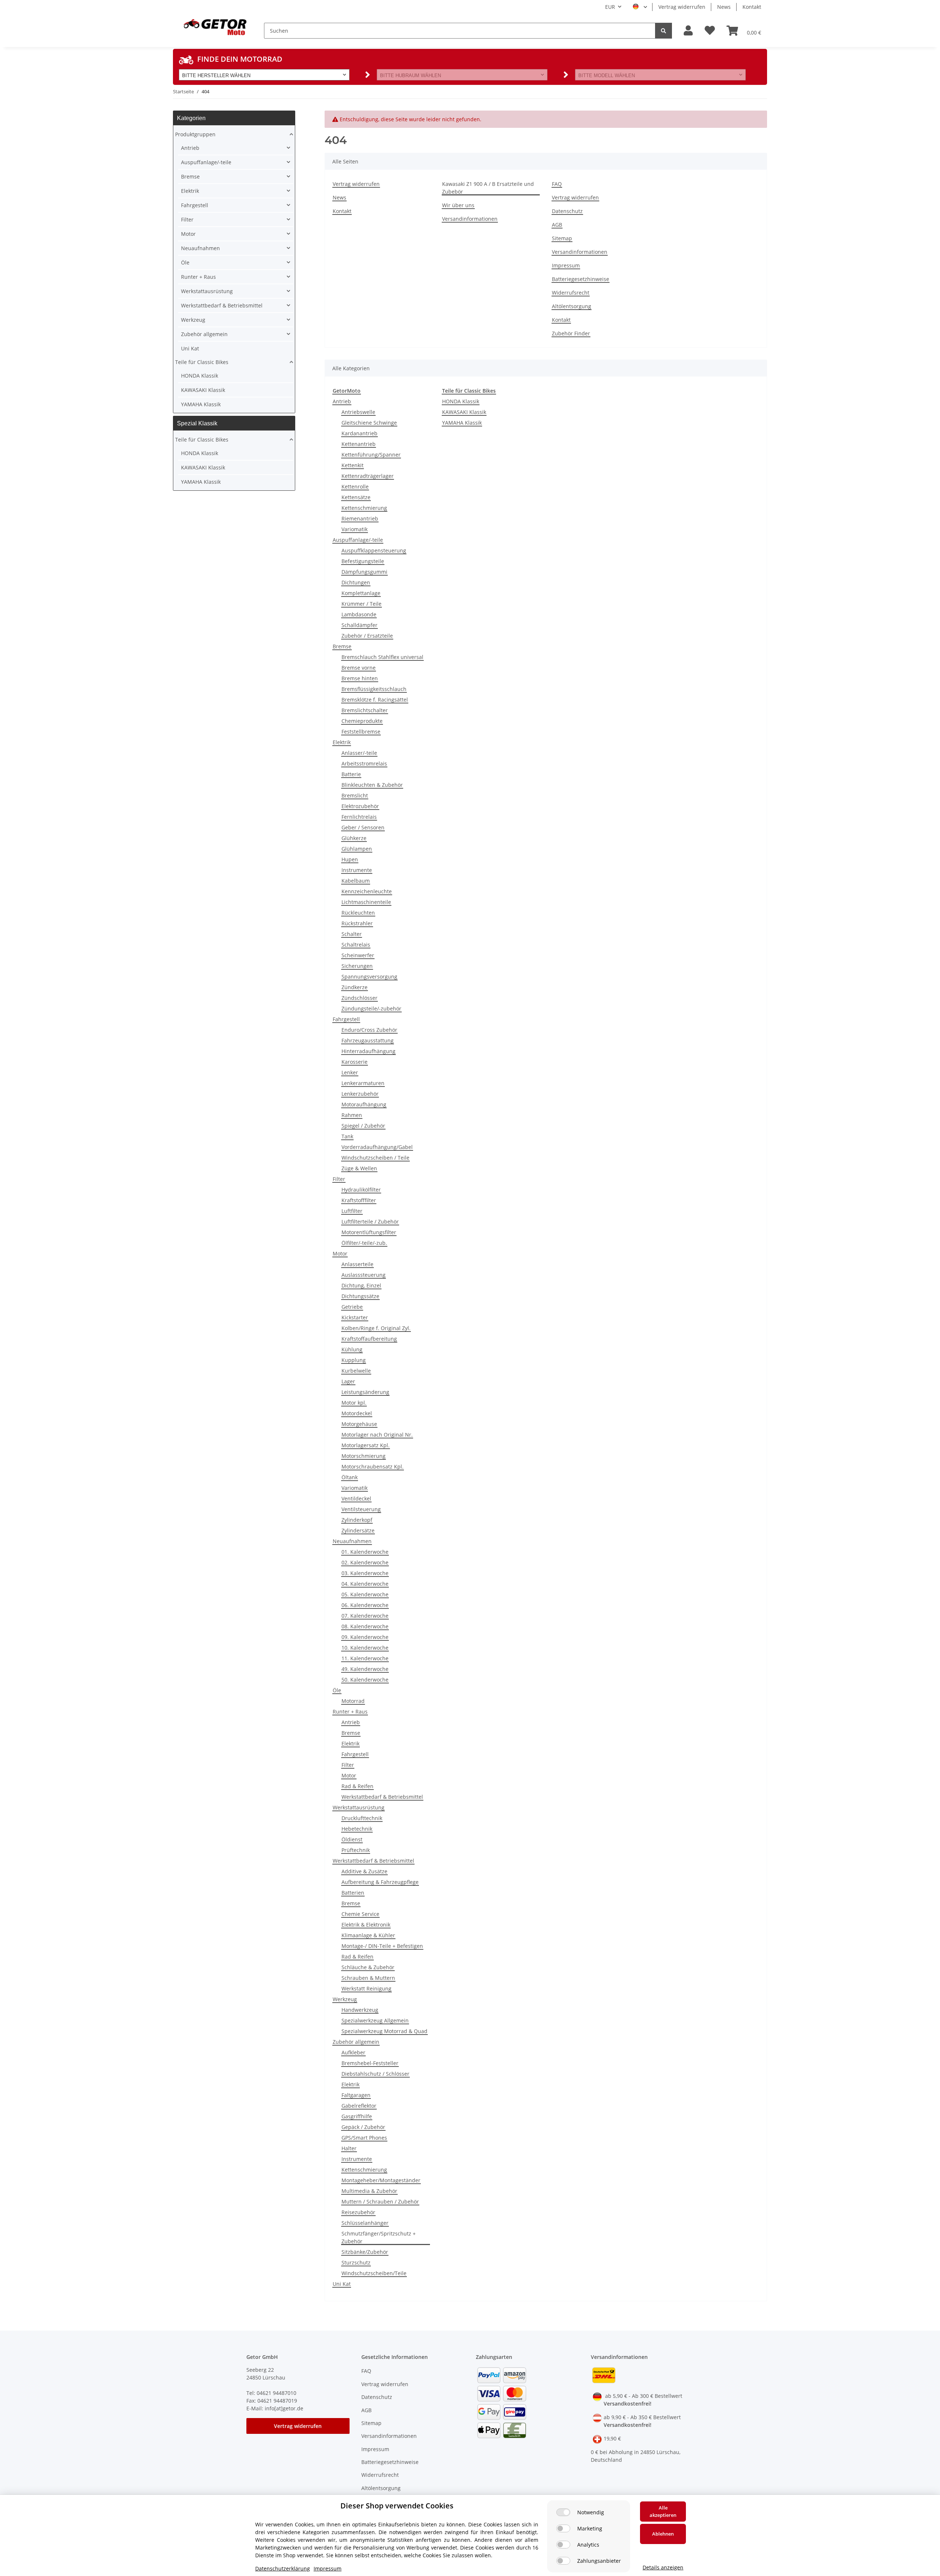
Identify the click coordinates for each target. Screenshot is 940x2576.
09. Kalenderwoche (365, 1637)
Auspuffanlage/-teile (358, 540)
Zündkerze (355, 987)
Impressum (566, 265)
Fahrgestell (346, 1019)
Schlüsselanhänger (365, 2223)
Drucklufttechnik (362, 1818)
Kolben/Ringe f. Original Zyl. (376, 1328)
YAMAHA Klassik (462, 423)
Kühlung (352, 1349)
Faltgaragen (356, 2095)
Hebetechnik (357, 1829)
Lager (348, 1381)
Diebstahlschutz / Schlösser (375, 2074)
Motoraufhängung (364, 1104)
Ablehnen (663, 2534)
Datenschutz (567, 211)
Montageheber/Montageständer (381, 2180)
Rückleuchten (358, 913)
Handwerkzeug (360, 2010)
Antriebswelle (358, 412)
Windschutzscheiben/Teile (374, 2273)
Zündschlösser (359, 998)
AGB (557, 225)
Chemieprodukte (362, 721)
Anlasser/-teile (359, 753)
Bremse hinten (360, 678)
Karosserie (355, 1062)
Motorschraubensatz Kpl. (373, 1467)
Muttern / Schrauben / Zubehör (380, 2202)
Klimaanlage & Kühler (368, 1935)
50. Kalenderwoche (365, 1680)
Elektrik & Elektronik (366, 1925)
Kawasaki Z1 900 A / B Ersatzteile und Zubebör (488, 188)
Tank (347, 1136)
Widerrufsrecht (571, 293)
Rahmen (352, 1115)
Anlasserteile (357, 1264)
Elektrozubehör (360, 806)
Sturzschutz (356, 2262)
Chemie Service (360, 1914)
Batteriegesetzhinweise (581, 279)
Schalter (352, 934)
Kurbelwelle (356, 1371)
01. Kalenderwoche (365, 1552)
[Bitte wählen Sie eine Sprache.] (640, 7)
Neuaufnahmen (352, 1541)
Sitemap (562, 238)
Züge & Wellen (359, 1168)
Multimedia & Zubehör (369, 2191)
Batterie (351, 774)
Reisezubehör (358, 2212)
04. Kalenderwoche (365, 1584)
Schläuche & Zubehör (368, 1967)
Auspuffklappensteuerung (374, 550)
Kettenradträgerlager (368, 476)
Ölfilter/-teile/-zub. (364, 1243)
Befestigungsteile (363, 561)
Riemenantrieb (360, 518)
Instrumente (357, 870)
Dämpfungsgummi (364, 572)
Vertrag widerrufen (682, 7)
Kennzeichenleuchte (367, 891)
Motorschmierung (364, 1456)
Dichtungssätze (360, 1296)
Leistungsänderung (365, 1392)
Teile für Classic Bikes (202, 362)
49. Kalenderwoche (365, 1669)
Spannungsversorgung (369, 977)
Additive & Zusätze (364, 1871)
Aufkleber (353, 2052)
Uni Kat (342, 2284)
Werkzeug (345, 1999)
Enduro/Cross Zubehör (369, 1030)
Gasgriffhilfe (357, 2116)
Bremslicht (355, 795)
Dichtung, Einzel (361, 1285)
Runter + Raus (350, 1712)
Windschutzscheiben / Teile (375, 1158)
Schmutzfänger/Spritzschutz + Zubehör (379, 2237)
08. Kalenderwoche (365, 1626)
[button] (688, 31)
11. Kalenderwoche (365, 1658)
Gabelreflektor (359, 2106)
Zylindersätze (358, 1530)
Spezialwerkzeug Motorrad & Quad (384, 2031)
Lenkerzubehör (360, 1094)
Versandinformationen (470, 219)
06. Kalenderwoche (365, 1605)
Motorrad (353, 1701)
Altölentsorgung (572, 306)
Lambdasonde (359, 614)
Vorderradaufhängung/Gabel (377, 1147)
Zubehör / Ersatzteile (367, 636)
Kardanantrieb (359, 433)
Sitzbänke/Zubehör (365, 2252)
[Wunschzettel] (710, 31)
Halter (349, 2148)
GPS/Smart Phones (364, 2138)
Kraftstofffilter (359, 1200)
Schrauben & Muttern (368, 1978)
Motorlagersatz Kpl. (366, 1445)
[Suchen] (664, 31)
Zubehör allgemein (356, 2042)
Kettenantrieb (359, 444)
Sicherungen (357, 966)
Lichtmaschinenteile (366, 902)
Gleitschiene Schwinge (369, 423)
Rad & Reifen (357, 1786)
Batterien (353, 1893)
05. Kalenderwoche (365, 1594)
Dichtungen (356, 582)
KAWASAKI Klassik (464, 412)
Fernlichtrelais (359, 817)
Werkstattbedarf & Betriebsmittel (382, 1797)
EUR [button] (610, 7)
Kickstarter (355, 1317)
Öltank (350, 1477)
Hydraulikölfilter (361, 1190)
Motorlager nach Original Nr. (377, 1435)
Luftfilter (352, 1211)
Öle (337, 1690)
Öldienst (352, 1839)
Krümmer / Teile (361, 604)
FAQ (557, 184)
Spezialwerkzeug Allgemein (375, 2020)
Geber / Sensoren (363, 827)
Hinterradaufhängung (368, 1051)
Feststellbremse (361, 732)
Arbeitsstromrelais (364, 763)
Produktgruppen (195, 134)
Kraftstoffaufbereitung (369, 1339)
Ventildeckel (356, 1498)
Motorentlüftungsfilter (369, 1232)
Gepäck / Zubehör (363, 2127)
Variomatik (355, 529)
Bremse (342, 646)
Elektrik (342, 742)
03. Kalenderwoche (365, 1573)
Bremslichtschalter (365, 710)
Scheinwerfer (358, 955)
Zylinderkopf (357, 1520)
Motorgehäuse (359, 1424)
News (724, 7)
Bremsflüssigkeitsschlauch (374, 689)
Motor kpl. (354, 1403)
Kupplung (354, 1360)
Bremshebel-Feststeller (370, 2063)
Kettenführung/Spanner (371, 455)
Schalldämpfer (359, 625)
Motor (340, 1253)
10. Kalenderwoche (365, 1648)
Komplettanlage (361, 593)
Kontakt (752, 7)
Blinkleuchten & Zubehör (372, 785)
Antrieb (342, 401)
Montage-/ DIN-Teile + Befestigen (382, 1946)
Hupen (350, 859)
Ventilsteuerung (361, 1509)
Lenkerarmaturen (363, 1083)
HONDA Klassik (461, 401)
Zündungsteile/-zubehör (371, 1008)
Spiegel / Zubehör (363, 1126)
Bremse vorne (359, 668)
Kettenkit (352, 465)
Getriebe (352, 1307)
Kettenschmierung (364, 508)
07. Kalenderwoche (365, 1616)
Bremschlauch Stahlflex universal (382, 657)
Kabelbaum (356, 881)
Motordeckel (357, 1413)
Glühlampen (357, 849)
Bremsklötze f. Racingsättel (375, 700)
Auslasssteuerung (364, 1275)
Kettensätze (356, 497)
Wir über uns (458, 205)
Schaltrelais (356, 945)
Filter (339, 1179)
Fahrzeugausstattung (368, 1040)
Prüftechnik (356, 1850)
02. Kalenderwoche (365, 1562)
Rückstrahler (357, 923)
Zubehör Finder (571, 333)
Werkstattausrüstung (359, 1807)
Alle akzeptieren (663, 2511)
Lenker (350, 1072)
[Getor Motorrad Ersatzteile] (214, 26)
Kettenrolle (355, 487)
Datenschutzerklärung (283, 2568)
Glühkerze (354, 838)
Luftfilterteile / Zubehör (370, 1222)
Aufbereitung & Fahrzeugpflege (380, 1882)
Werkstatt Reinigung (366, 1988)
